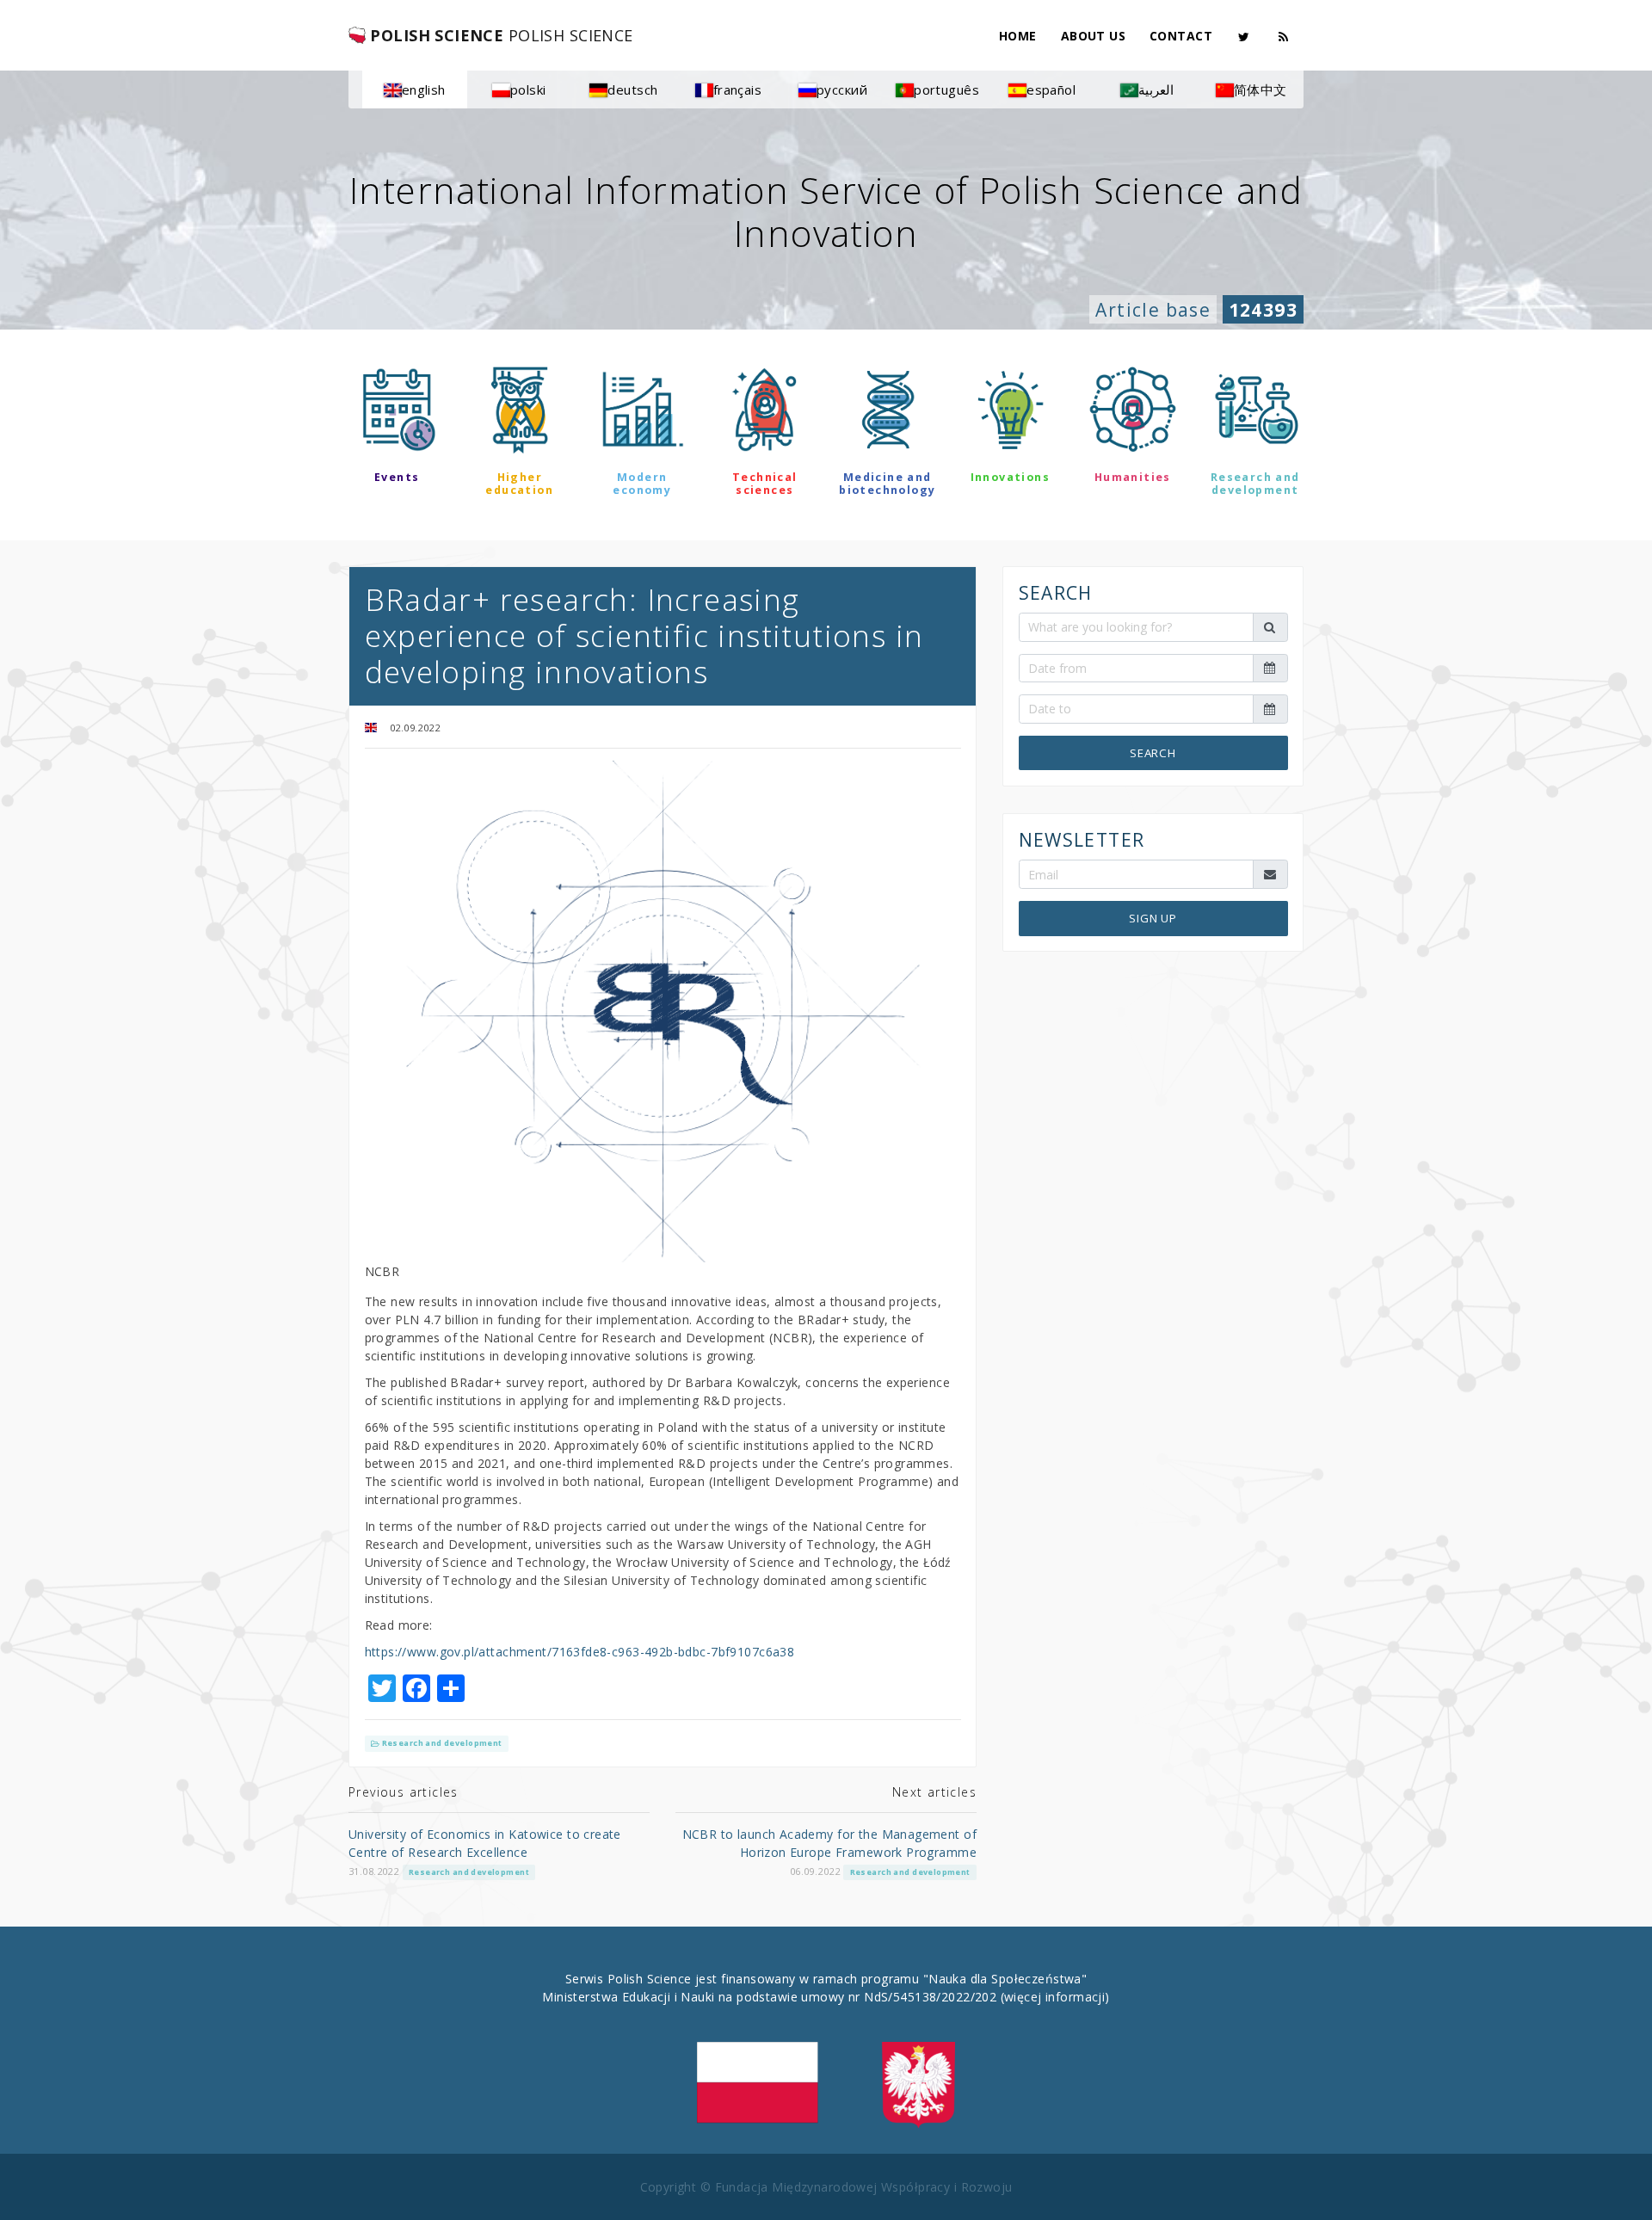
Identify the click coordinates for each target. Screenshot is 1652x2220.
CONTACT (1181, 36)
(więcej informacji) (1055, 1997)
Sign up (1153, 918)
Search (1153, 752)
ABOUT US (1093, 36)
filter (826, 540)
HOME (1018, 36)
